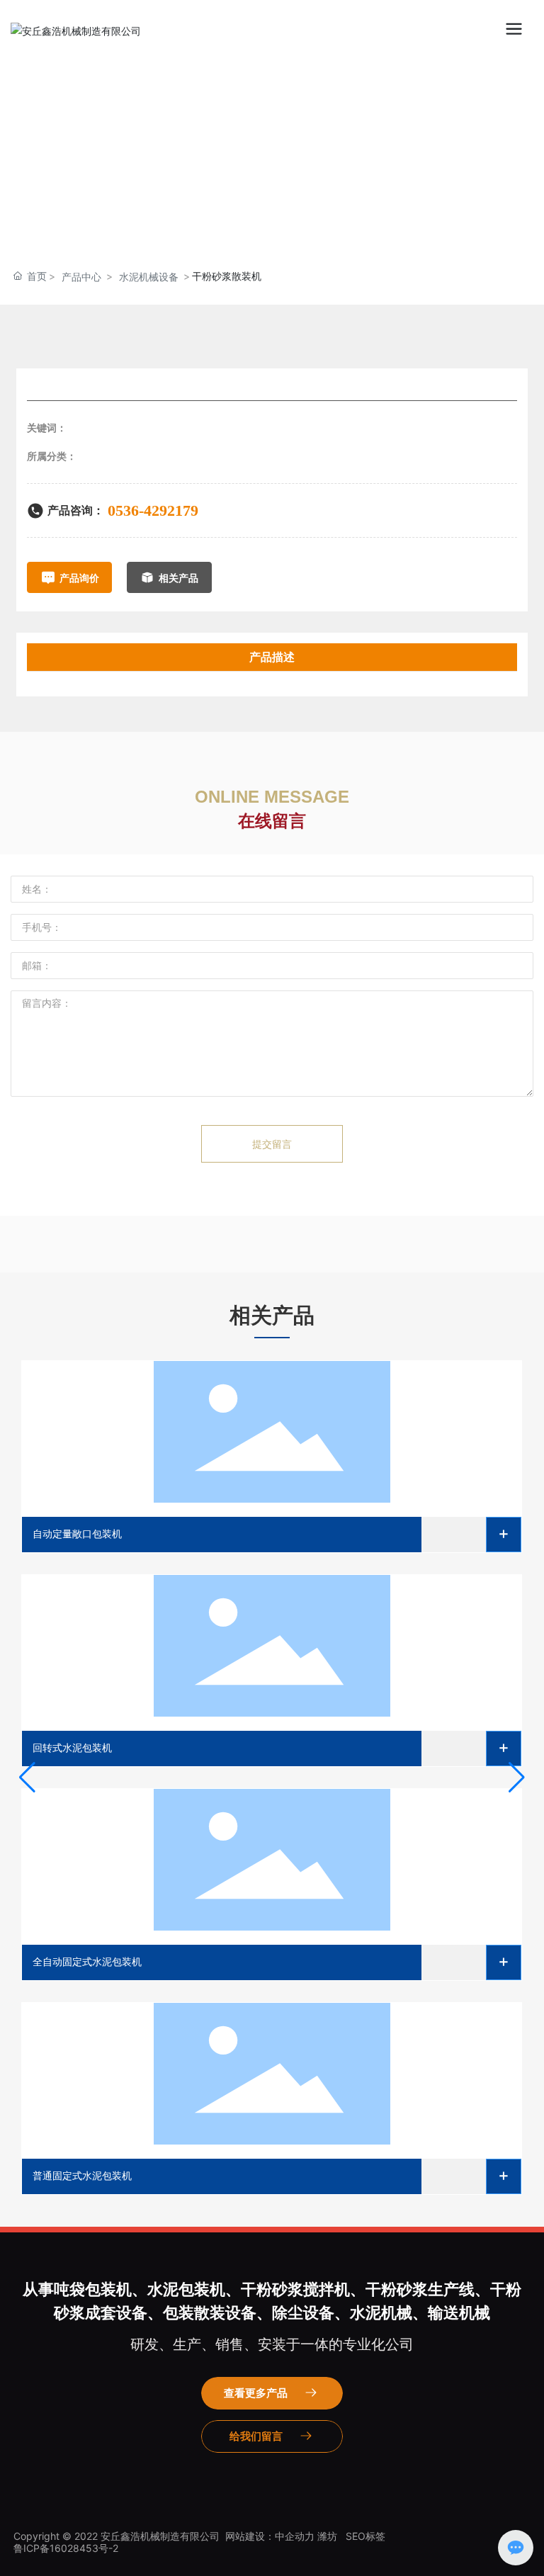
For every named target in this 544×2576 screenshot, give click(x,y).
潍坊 (327, 2536)
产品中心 (81, 277)
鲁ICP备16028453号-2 (66, 2548)
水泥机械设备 (149, 277)
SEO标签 (365, 2536)
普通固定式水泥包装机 (82, 2176)
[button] (27, 1778)
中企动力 (295, 2536)
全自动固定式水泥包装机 (87, 1962)
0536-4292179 (153, 510)
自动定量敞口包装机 (77, 1534)
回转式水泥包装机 (72, 1748)
